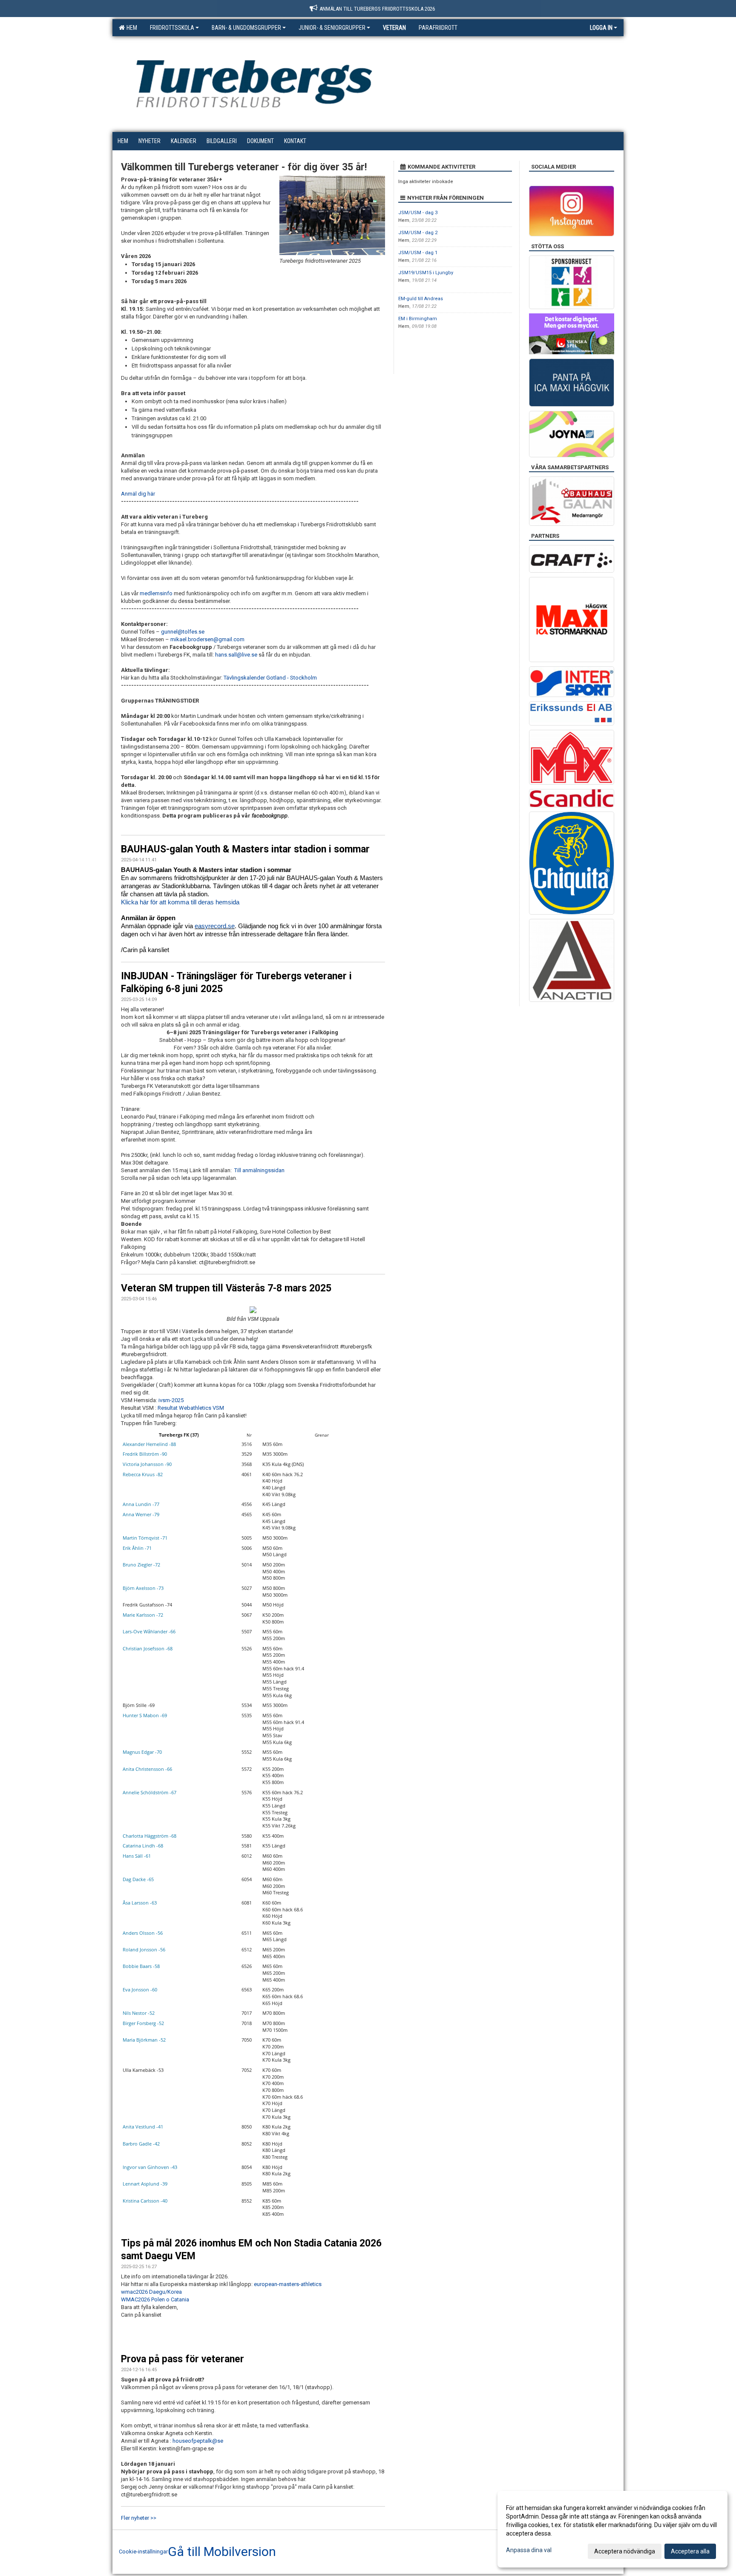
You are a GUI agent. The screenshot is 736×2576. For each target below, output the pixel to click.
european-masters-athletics (288, 2284)
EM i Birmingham (418, 319)
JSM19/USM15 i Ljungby (426, 273)
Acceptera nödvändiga (625, 2551)
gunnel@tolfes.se (183, 632)
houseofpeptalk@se (198, 2441)
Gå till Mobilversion (222, 2552)
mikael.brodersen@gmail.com (208, 639)
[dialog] (612, 2529)
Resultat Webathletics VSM (191, 1408)
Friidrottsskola (172, 28)
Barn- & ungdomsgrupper (246, 28)
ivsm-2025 (171, 1400)
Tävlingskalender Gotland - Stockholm (270, 678)
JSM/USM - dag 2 (418, 233)
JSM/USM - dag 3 (418, 213)
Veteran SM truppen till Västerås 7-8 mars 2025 (226, 1288)
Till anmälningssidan (259, 1170)
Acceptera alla (690, 2551)
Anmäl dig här (138, 494)
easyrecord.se (215, 926)
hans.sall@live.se (236, 655)
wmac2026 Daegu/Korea (151, 2292)
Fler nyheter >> (139, 2518)
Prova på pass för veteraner (183, 2359)
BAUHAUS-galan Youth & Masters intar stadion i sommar (245, 849)
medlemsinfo (156, 593)
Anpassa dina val (529, 2550)
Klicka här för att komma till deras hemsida (180, 902)
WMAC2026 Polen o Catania (155, 2299)
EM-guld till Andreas (421, 299)
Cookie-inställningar (143, 2552)
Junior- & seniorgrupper (332, 28)
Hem (131, 28)
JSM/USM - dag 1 (418, 253)
